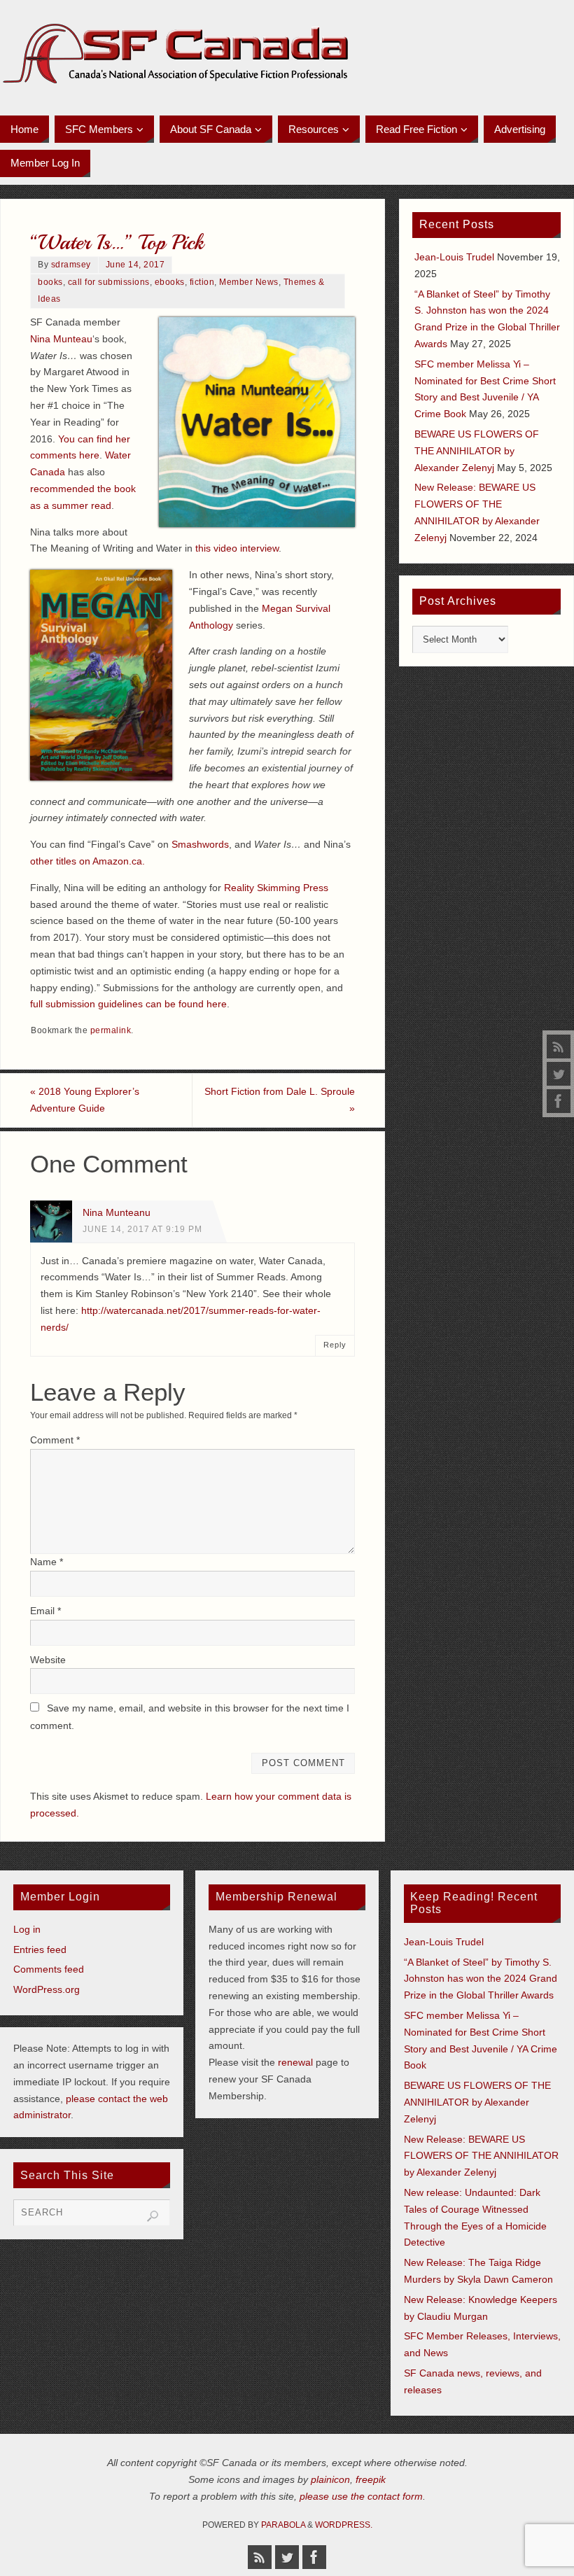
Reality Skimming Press (276, 888)
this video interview (237, 548)
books (50, 282)
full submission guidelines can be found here (128, 1004)
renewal (295, 2062)
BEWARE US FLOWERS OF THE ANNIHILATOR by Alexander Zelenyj (477, 451)
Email (45, 1611)
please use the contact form (361, 2496)
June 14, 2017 (135, 265)
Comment (55, 1440)
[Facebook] (559, 1101)
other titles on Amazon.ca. (87, 861)
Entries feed (40, 1949)
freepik (371, 2479)
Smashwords (200, 844)
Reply (335, 1345)
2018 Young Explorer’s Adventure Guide (85, 1100)
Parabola (283, 2525)
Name (47, 1562)
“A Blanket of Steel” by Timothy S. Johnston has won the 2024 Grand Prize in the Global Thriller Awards (481, 1979)
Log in (27, 1929)
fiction (202, 282)
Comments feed (49, 1969)
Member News (249, 282)
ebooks (170, 282)
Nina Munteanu (117, 1212)
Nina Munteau (61, 339)
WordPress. (344, 2525)
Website (48, 1660)
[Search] (153, 2216)
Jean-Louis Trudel (454, 257)
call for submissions (109, 282)
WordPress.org (47, 1989)
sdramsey (71, 265)
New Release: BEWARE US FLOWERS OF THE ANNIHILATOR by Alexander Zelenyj (481, 2156)
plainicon (330, 2479)
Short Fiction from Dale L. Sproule (280, 1100)
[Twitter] (559, 1074)
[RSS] (559, 1046)
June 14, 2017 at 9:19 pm (142, 1229)
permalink (111, 1030)
